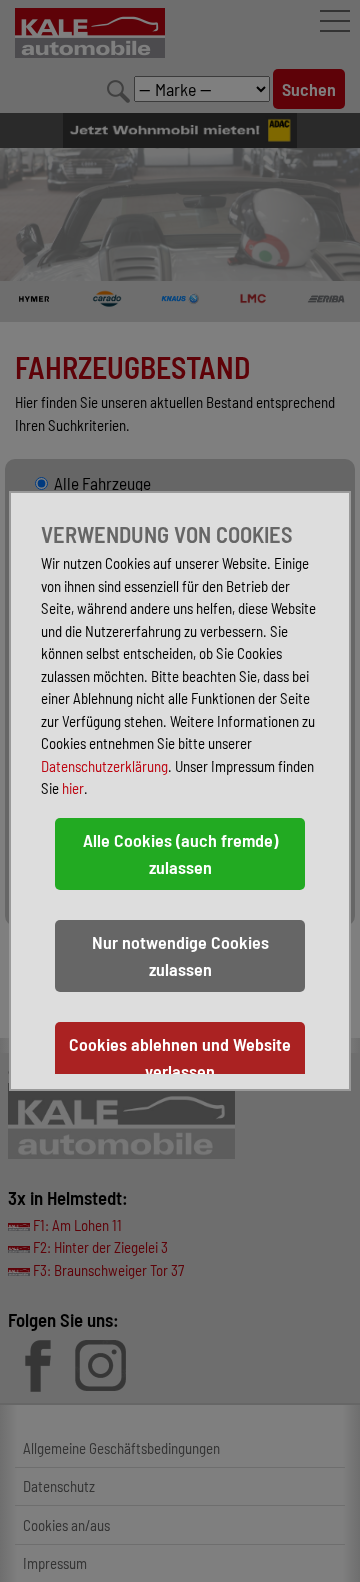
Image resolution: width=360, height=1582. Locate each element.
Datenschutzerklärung (104, 766)
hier (73, 788)
